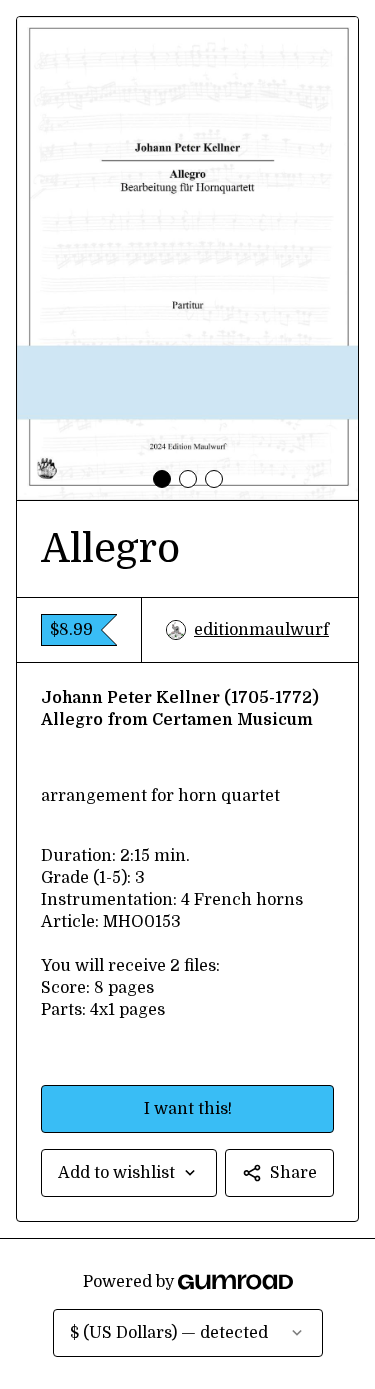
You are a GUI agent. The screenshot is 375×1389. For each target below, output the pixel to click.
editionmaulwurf (261, 630)
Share (293, 1173)
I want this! (188, 1109)
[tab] (162, 479)
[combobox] (129, 1173)
